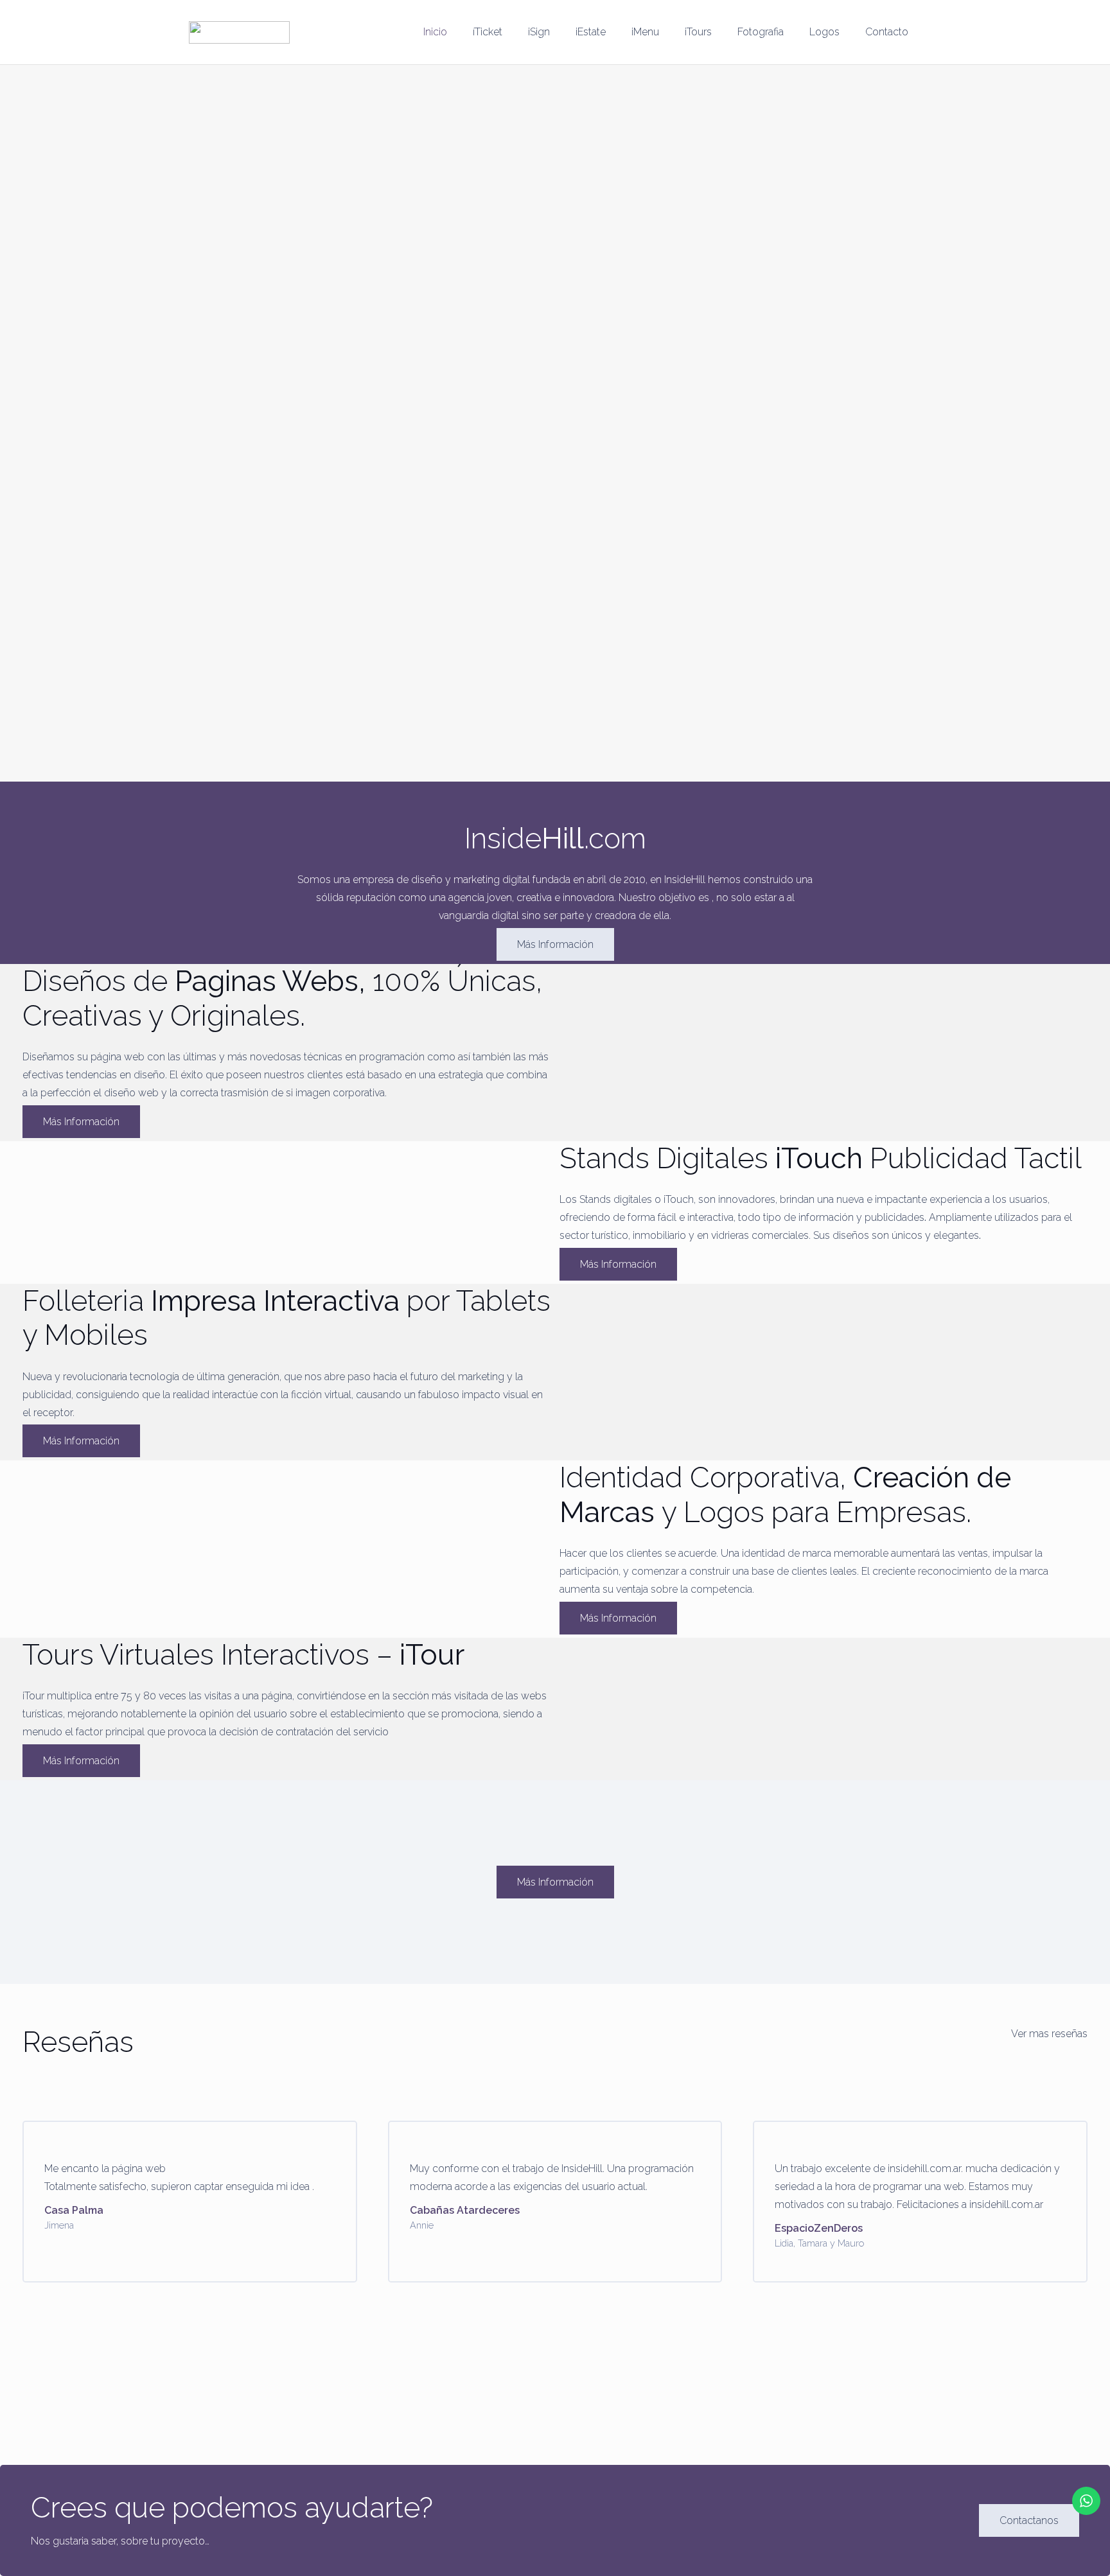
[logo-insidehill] (239, 32)
